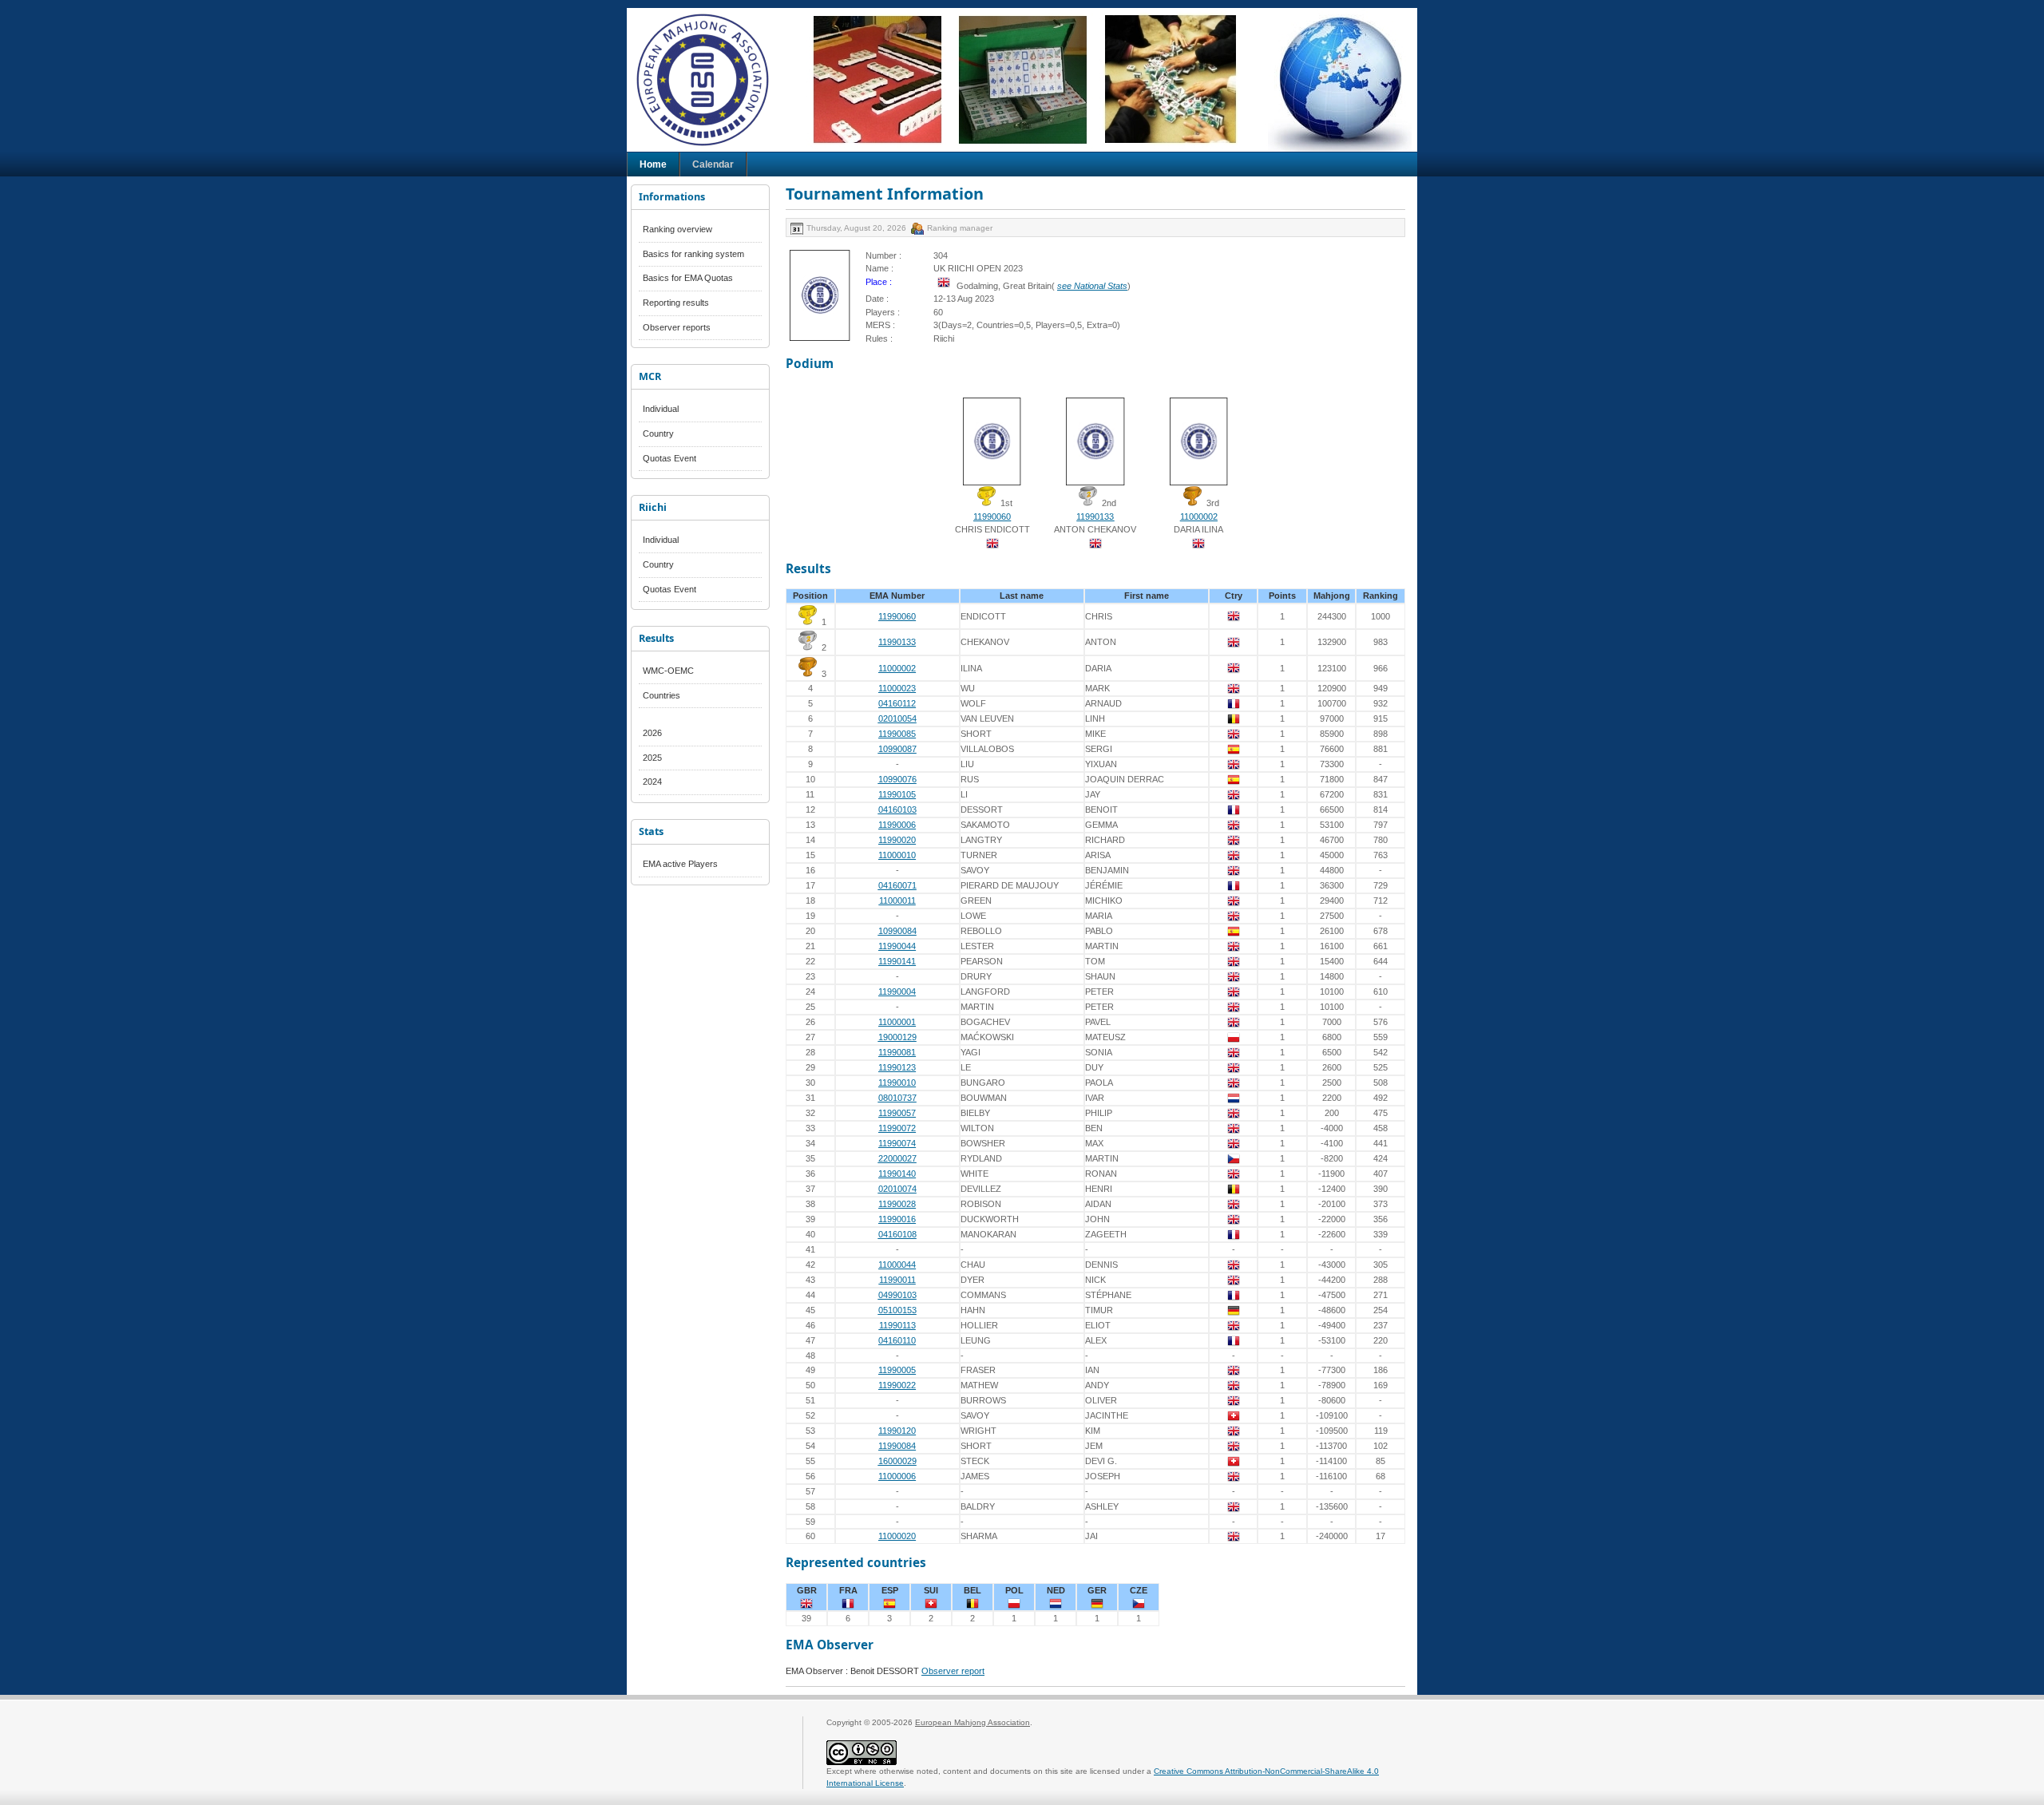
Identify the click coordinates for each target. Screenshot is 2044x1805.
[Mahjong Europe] (711, 80)
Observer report (953, 1671)
